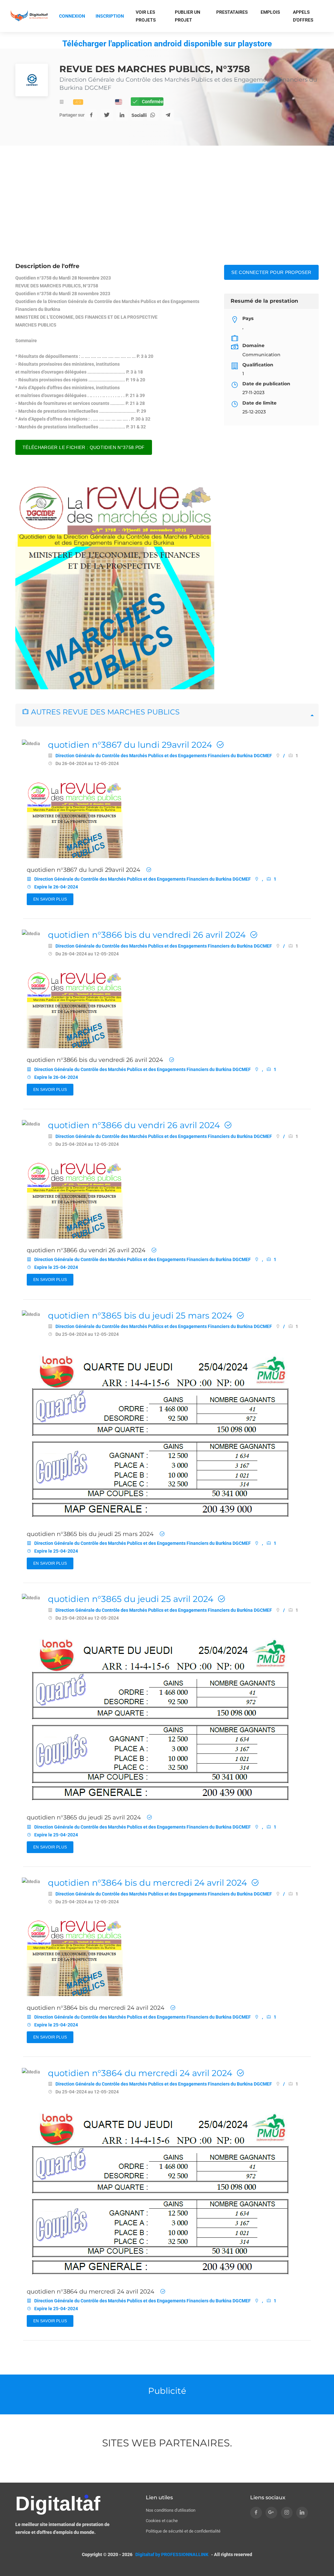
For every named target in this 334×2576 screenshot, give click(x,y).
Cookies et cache (162, 2521)
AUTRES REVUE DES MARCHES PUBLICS (104, 712)
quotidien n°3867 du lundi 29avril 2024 (130, 745)
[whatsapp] (153, 115)
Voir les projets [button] (146, 16)
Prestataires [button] (232, 12)
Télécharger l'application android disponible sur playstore (167, 44)
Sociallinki (137, 115)
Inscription (110, 16)
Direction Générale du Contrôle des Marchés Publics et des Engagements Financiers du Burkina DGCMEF (164, 756)
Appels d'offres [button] (303, 16)
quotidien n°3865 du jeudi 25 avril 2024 (131, 1599)
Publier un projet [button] (188, 16)
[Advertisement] (167, 213)
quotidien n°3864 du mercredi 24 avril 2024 (140, 2073)
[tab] (167, 715)
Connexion (72, 16)
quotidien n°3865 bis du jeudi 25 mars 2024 (140, 1316)
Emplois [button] (270, 12)
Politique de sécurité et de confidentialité (183, 2531)
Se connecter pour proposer (271, 272)
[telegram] (168, 115)
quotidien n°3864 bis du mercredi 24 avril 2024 (147, 1883)
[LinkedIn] (122, 115)
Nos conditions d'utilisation (171, 2510)
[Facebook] (91, 115)
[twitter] (107, 115)
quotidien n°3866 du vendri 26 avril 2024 (134, 1125)
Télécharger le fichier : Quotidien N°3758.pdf (84, 447)
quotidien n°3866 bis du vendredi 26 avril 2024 (147, 935)
